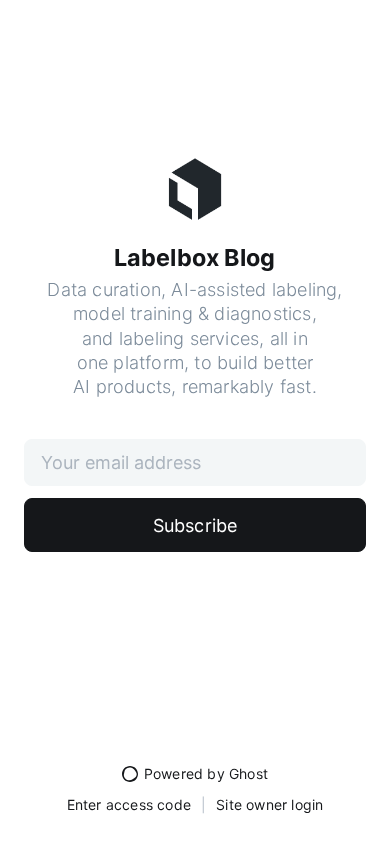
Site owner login (269, 804)
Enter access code (129, 804)
